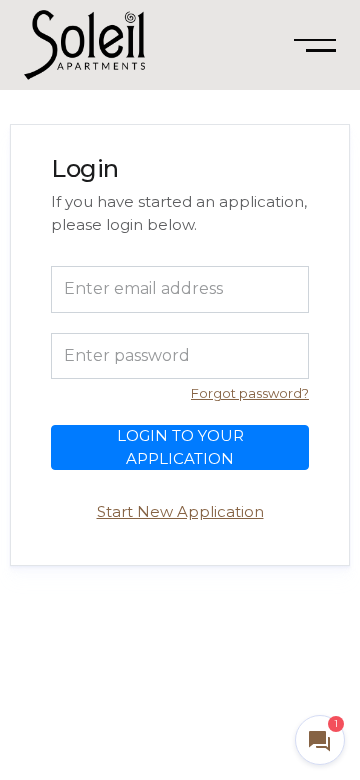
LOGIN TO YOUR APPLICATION (180, 447)
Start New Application (180, 511)
